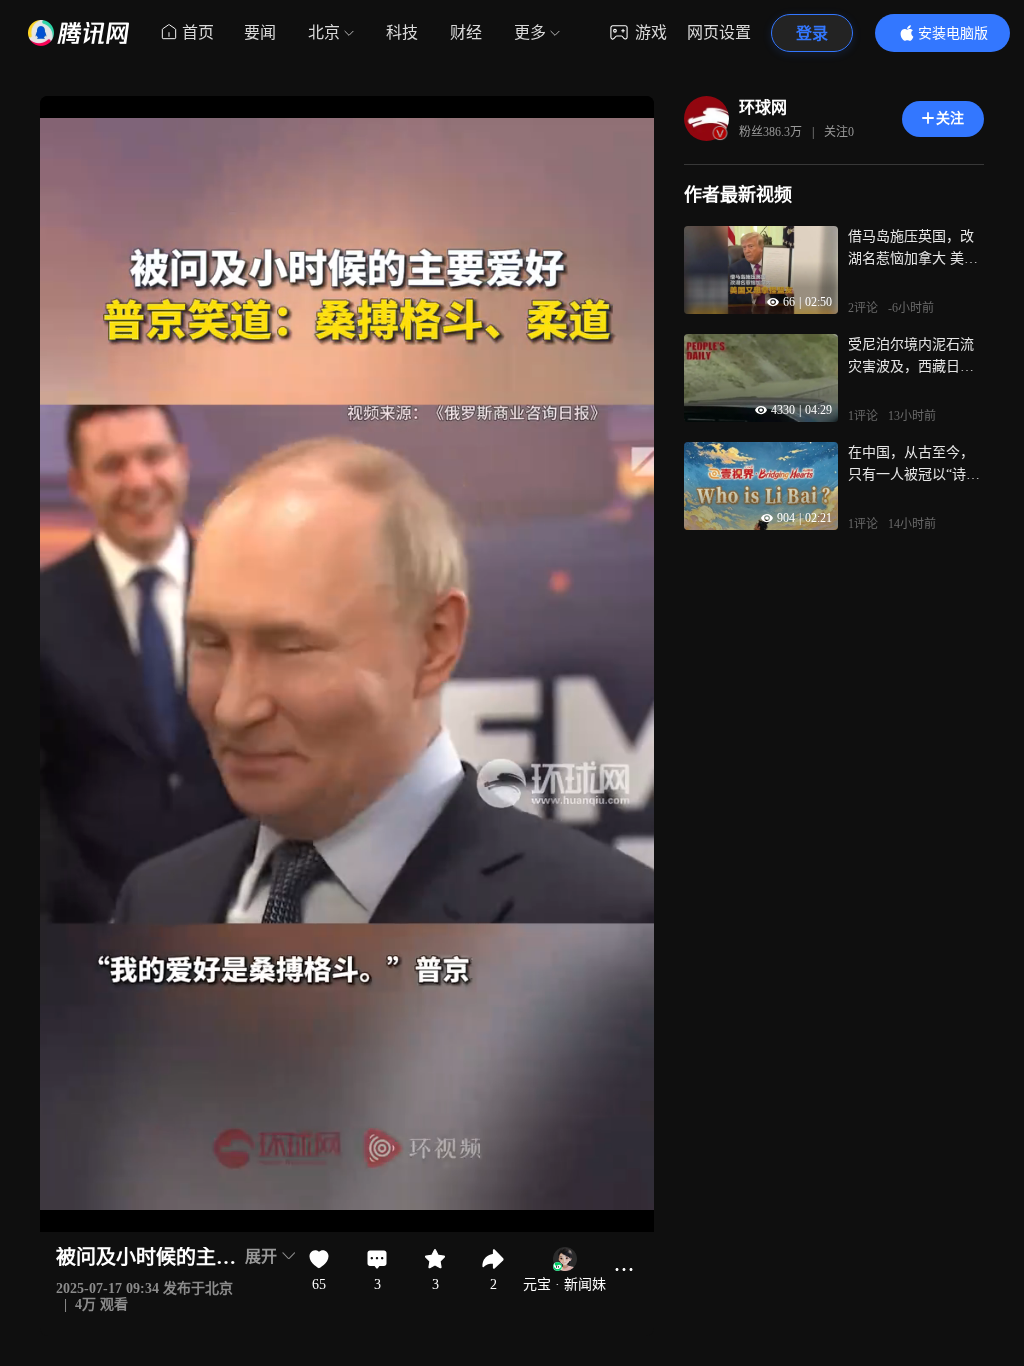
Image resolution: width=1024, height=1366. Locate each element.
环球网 (763, 107)
